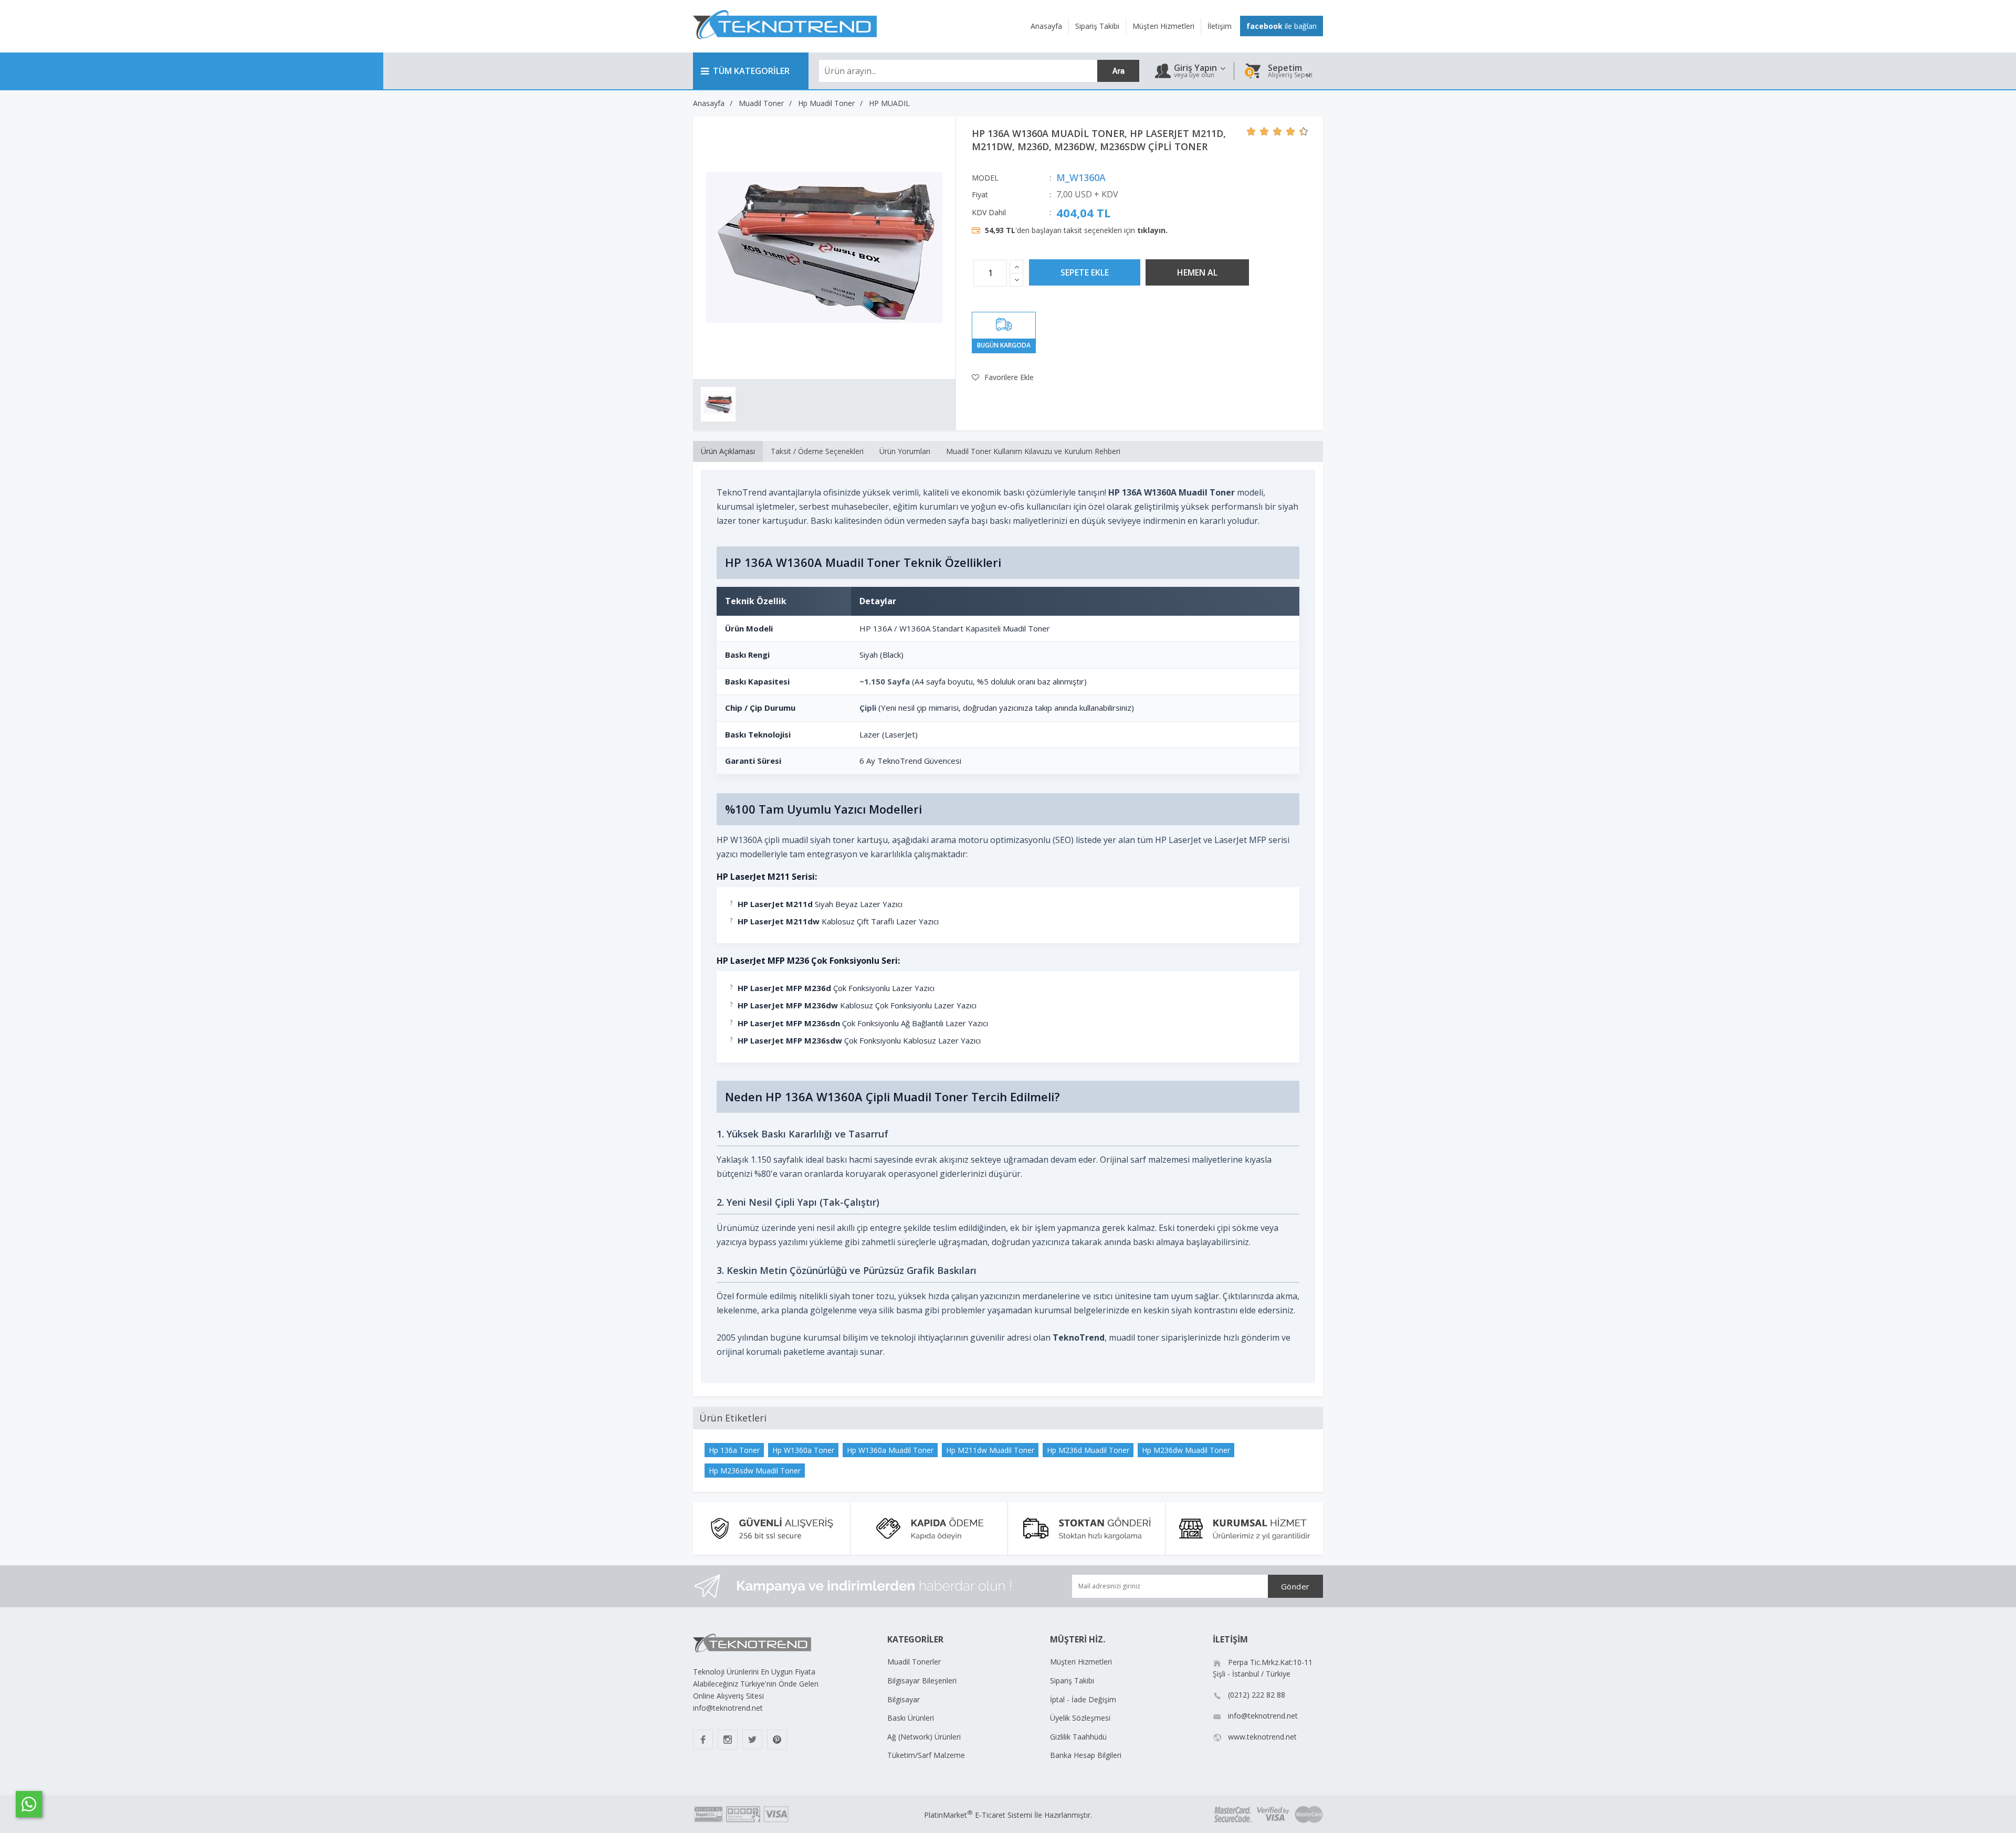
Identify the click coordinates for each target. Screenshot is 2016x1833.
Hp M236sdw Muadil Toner (755, 1471)
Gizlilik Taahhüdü (1078, 1737)
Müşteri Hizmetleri (1081, 1662)
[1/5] (1251, 131)
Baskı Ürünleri (911, 1718)
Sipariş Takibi (1072, 1681)
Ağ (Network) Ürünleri (924, 1737)
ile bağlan (1282, 26)
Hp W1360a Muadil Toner (890, 1450)
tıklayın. (1152, 230)
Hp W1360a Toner (803, 1450)
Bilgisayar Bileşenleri (922, 1681)
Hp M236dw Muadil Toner (1186, 1450)
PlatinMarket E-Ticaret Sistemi (978, 1815)
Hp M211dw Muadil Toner (990, 1450)
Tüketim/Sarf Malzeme (926, 1755)
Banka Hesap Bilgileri (1086, 1755)
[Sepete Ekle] (1085, 272)
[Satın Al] (1197, 272)
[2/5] (1258, 131)
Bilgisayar (904, 1699)
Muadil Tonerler (914, 1662)
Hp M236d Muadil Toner (1088, 1450)
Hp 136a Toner (734, 1450)
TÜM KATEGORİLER (751, 71)
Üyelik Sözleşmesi (1080, 1718)
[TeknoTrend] (785, 45)
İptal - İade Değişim (1083, 1699)
